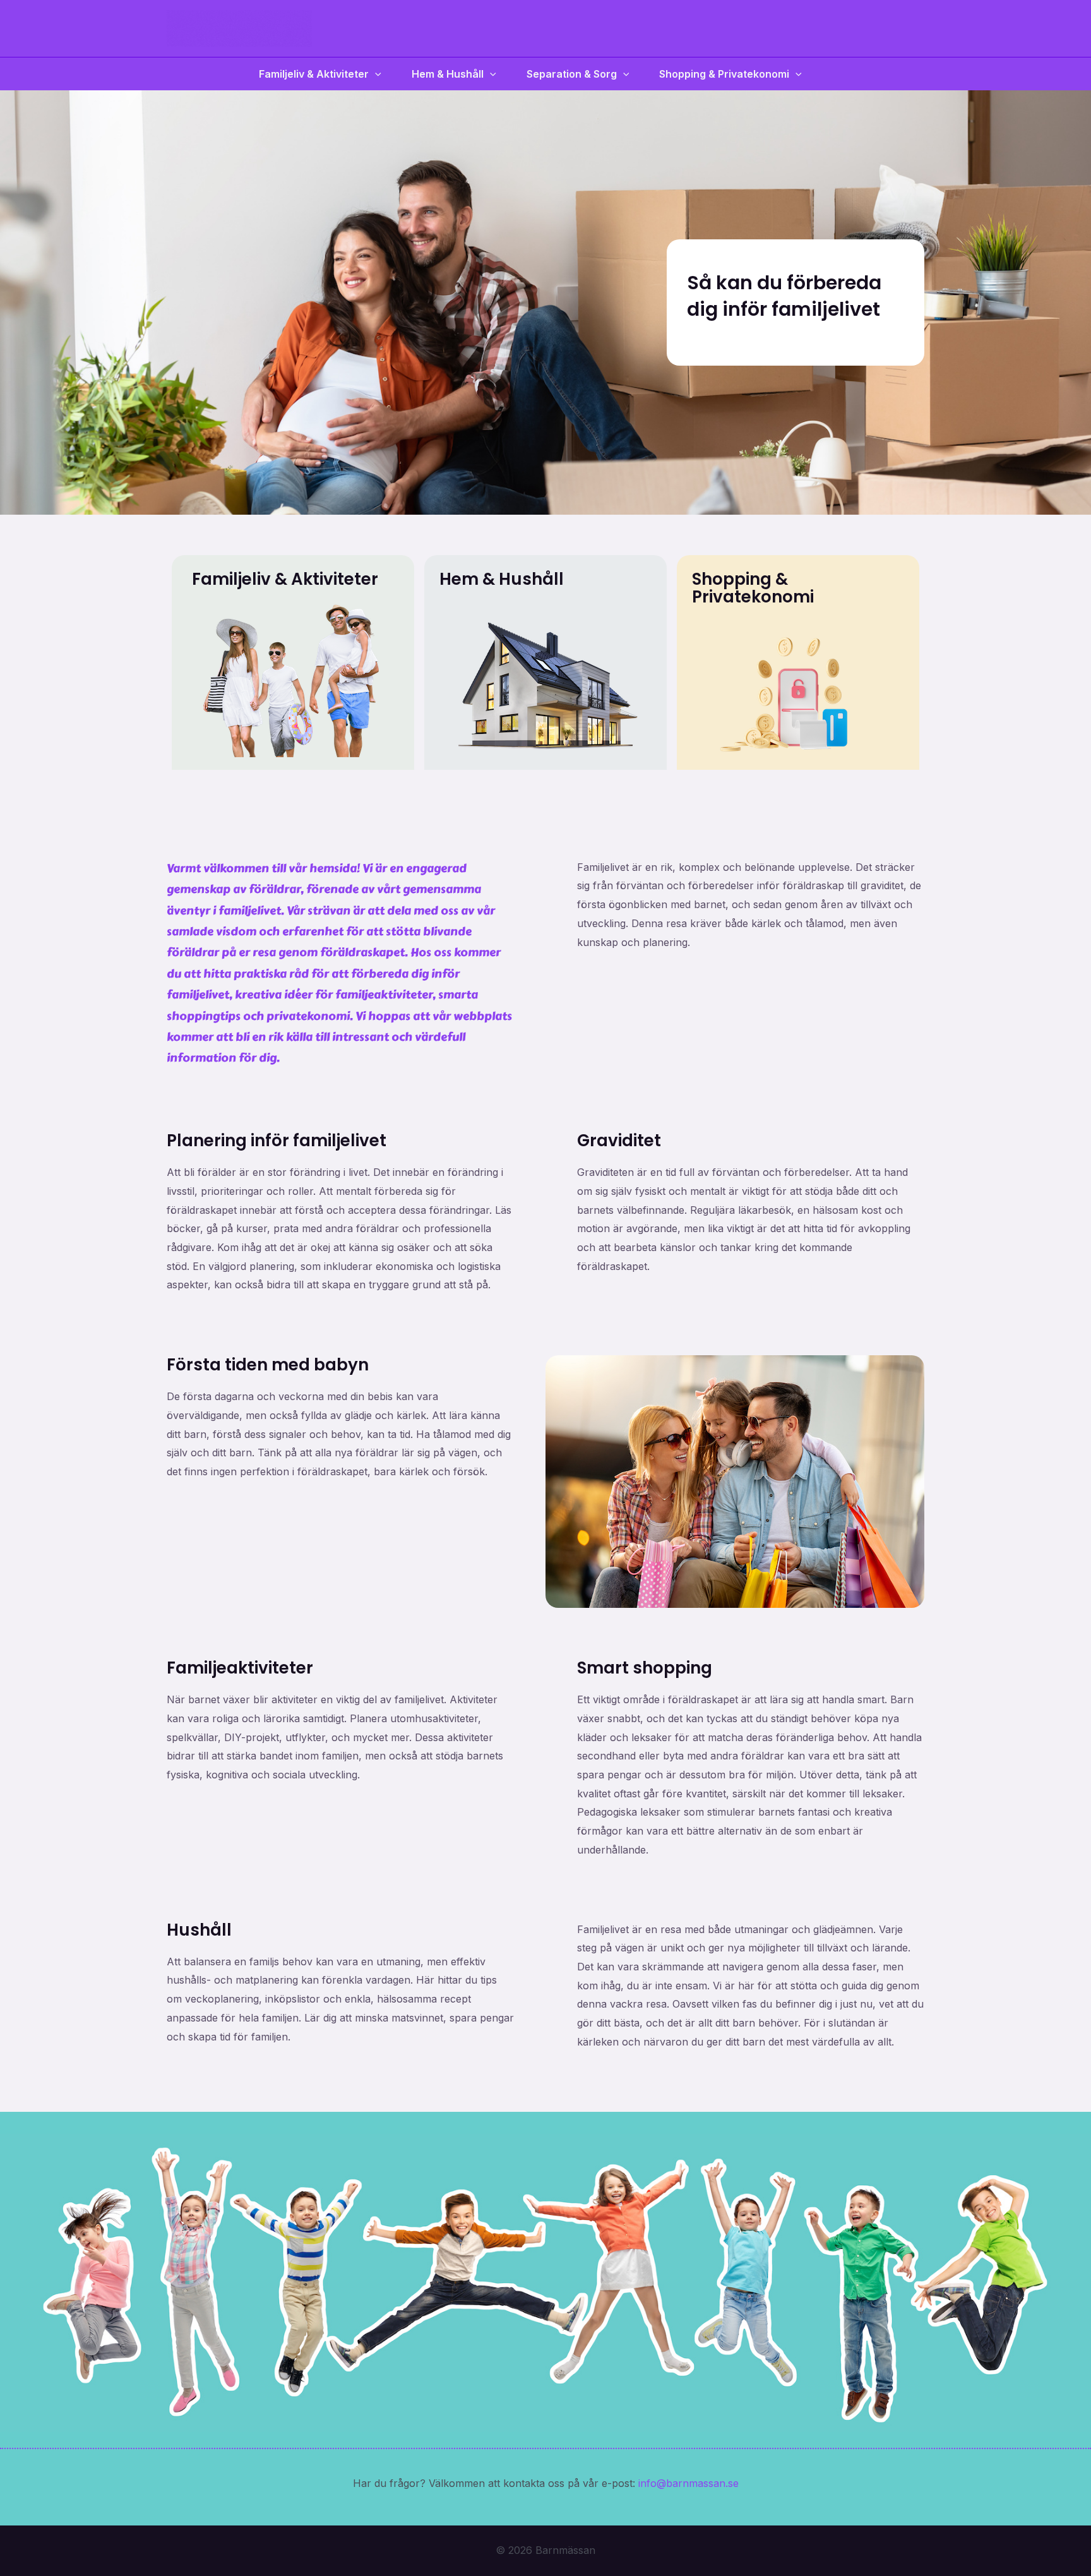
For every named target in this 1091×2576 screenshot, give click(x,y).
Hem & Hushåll (448, 74)
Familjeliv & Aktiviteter (314, 74)
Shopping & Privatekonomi (724, 74)
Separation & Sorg (572, 74)
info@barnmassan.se (689, 2483)
